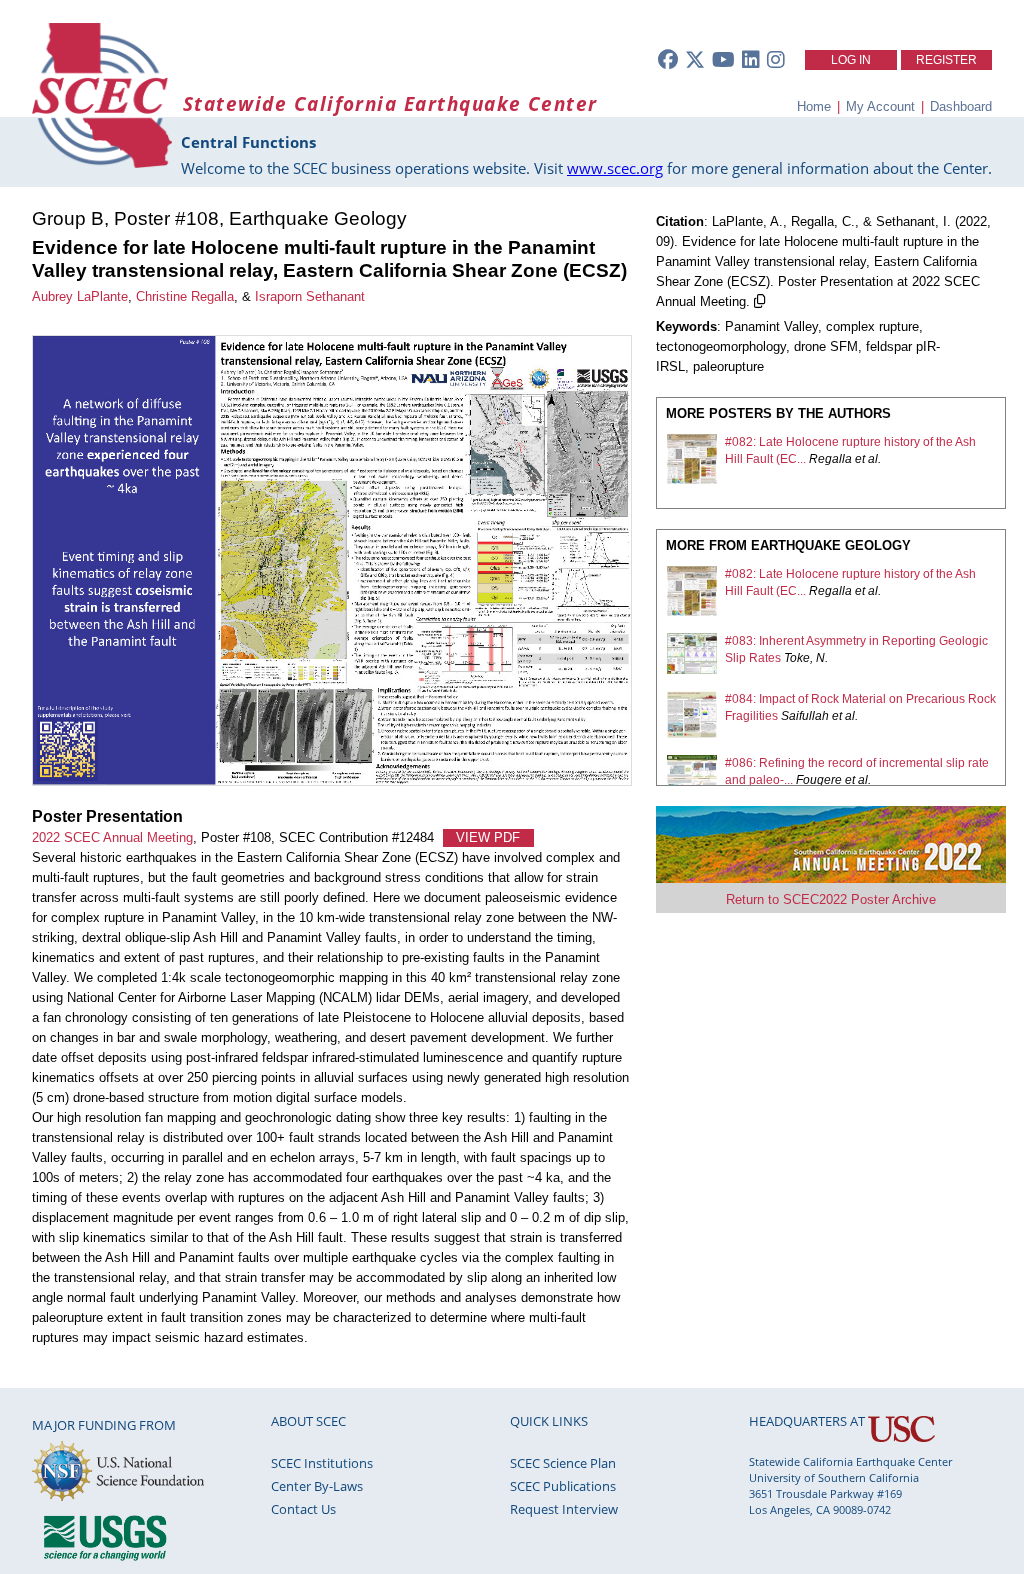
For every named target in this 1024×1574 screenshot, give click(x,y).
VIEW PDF (488, 837)
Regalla (830, 459)
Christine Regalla (185, 296)
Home (814, 106)
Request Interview (564, 1509)
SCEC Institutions (322, 1463)
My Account (880, 106)
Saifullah (805, 716)
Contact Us (303, 1509)
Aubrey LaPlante (80, 296)
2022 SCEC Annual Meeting (112, 837)
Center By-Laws (317, 1486)
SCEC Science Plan (563, 1463)
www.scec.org (615, 168)
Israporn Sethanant (310, 296)
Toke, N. (806, 658)
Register (946, 60)
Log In (851, 60)
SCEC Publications (563, 1486)
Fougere (819, 780)
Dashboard (961, 106)
